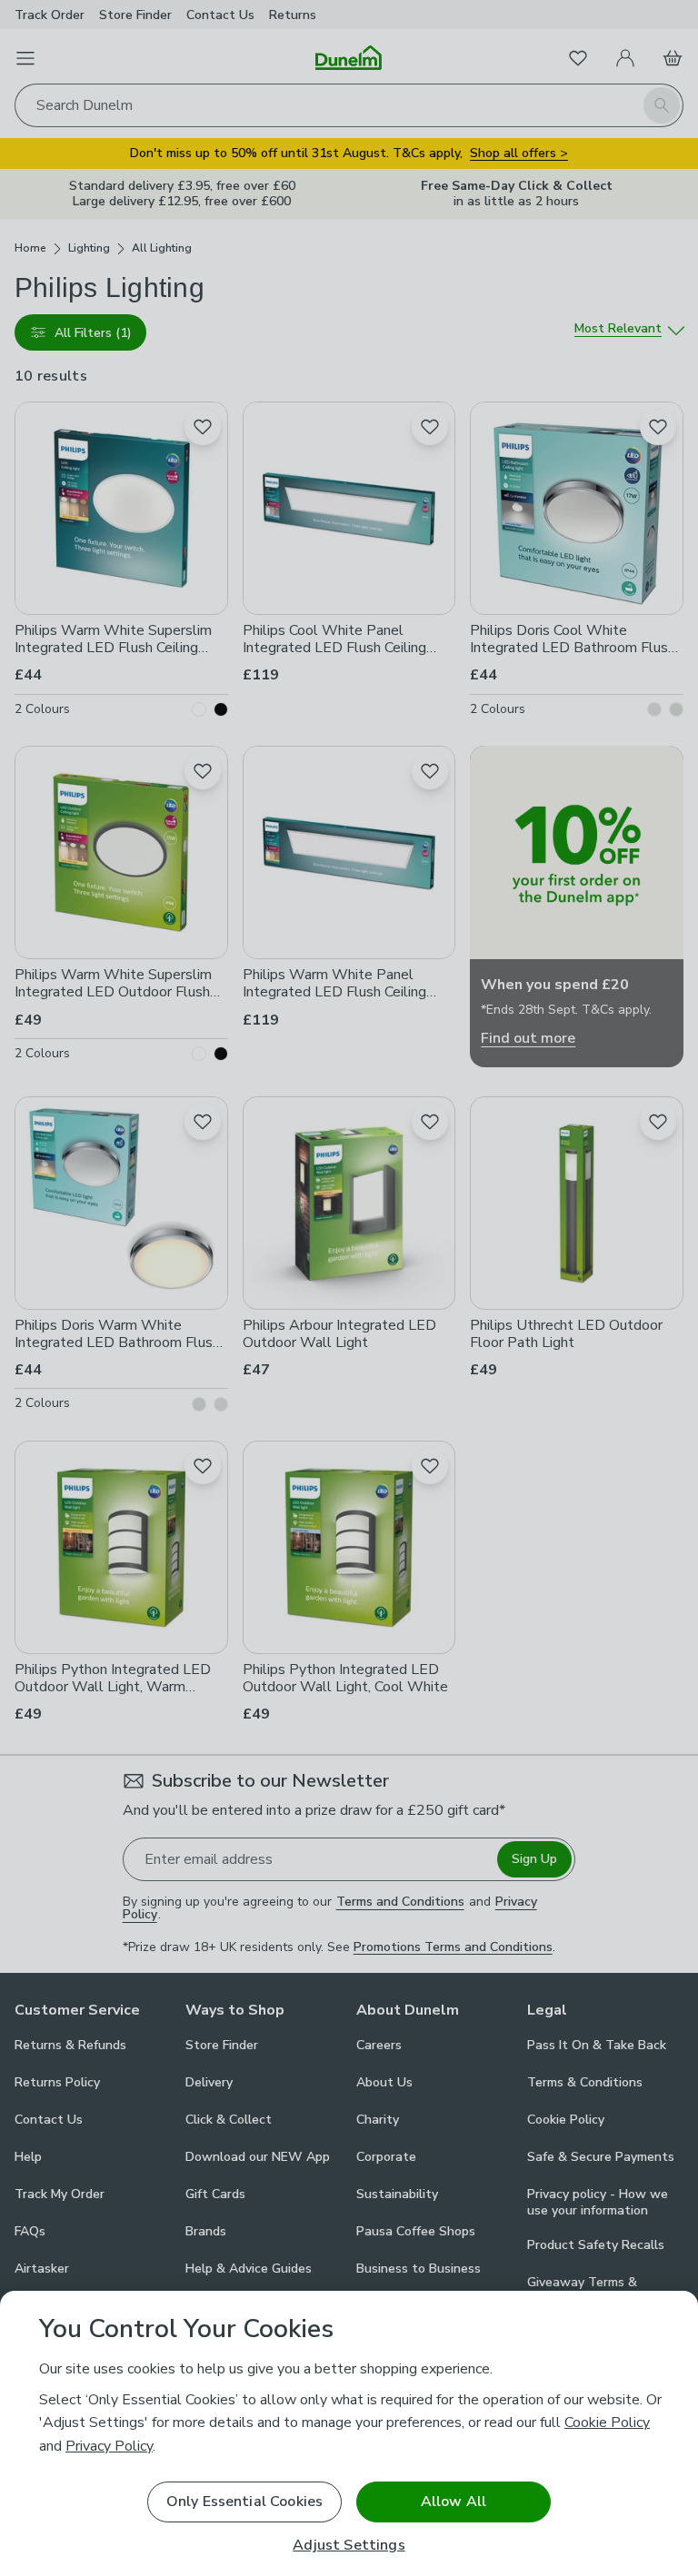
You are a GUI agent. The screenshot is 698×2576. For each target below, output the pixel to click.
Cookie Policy (607, 2422)
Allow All (454, 2502)
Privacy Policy (109, 2446)
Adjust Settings (349, 2546)
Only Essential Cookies (245, 2502)
